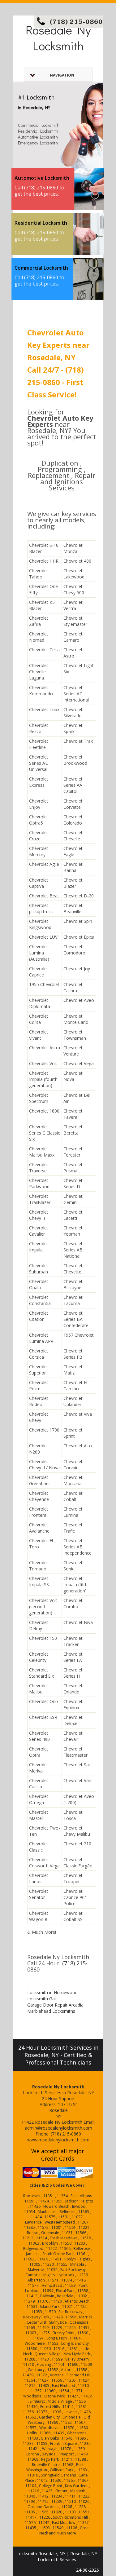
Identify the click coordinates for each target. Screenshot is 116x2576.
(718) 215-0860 (76, 22)
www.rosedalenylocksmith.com (58, 2140)
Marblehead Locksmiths (51, 2011)
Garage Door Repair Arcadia (55, 2005)
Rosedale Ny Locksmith (58, 38)
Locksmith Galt (42, 1999)
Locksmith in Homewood (52, 1992)
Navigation (62, 75)
